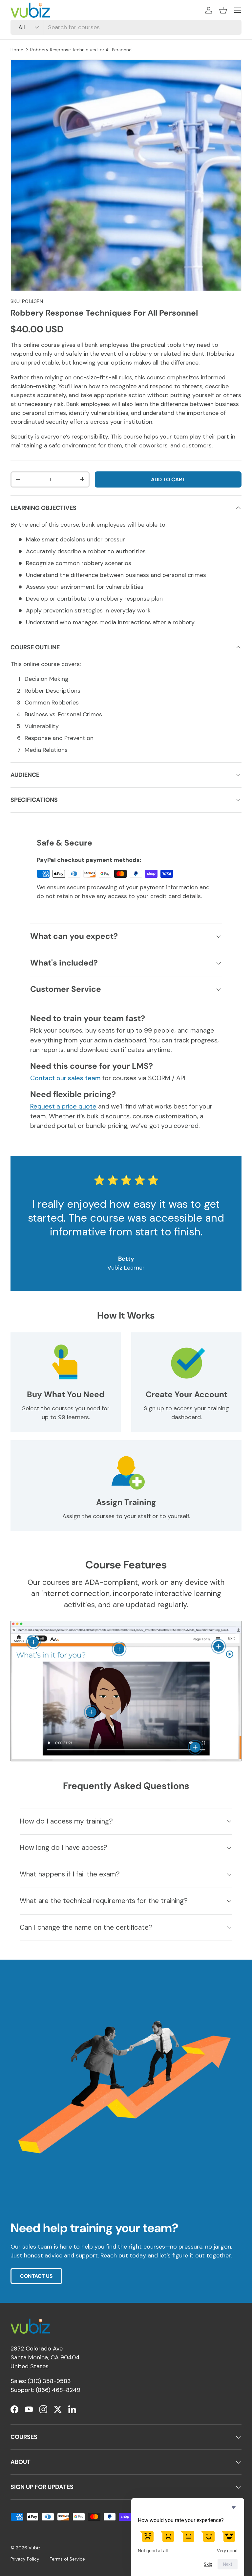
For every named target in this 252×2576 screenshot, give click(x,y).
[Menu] (238, 10)
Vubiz (34, 2548)
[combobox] (126, 27)
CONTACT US (36, 2276)
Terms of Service (67, 2559)
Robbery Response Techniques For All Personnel (81, 50)
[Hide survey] (234, 2507)
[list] (126, 175)
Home (17, 50)
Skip (208, 2564)
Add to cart (168, 479)
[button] (223, 10)
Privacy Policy (25, 2559)
